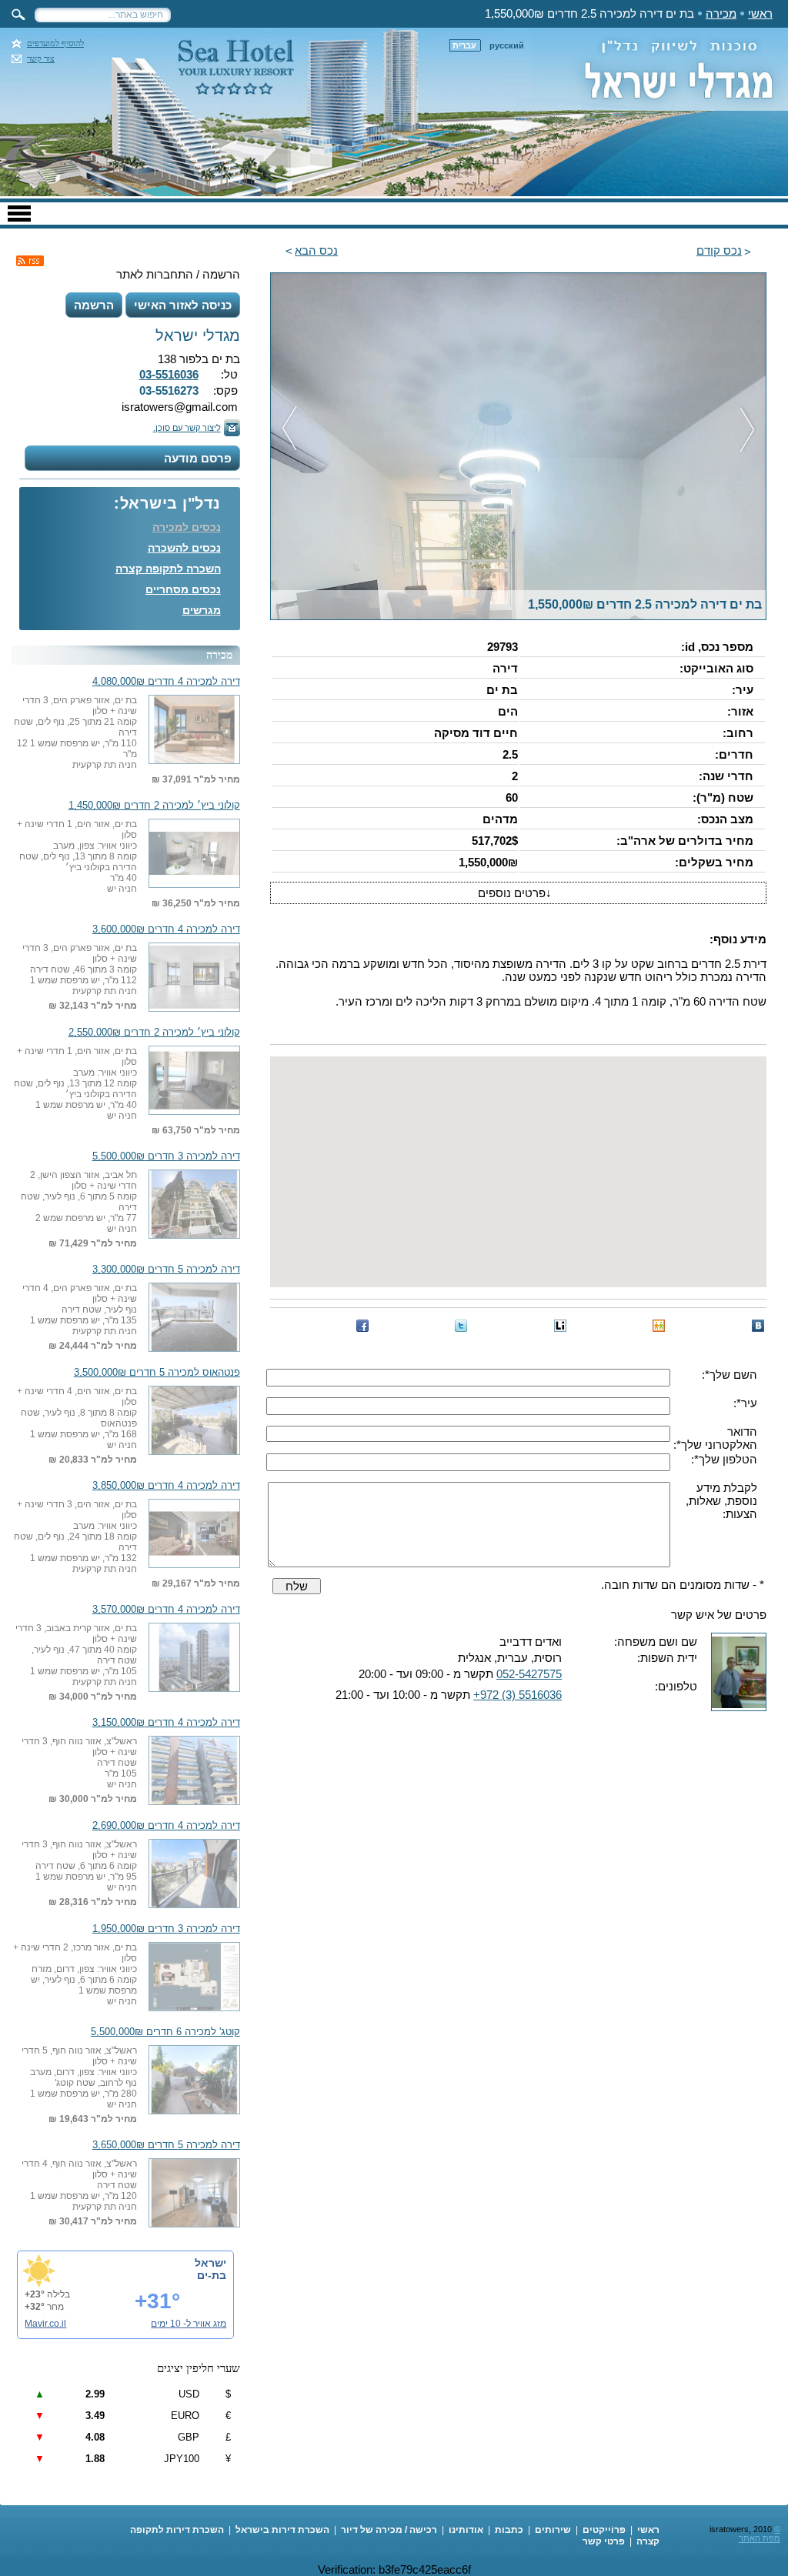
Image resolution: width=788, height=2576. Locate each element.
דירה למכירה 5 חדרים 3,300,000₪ (166, 1270)
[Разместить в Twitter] (461, 1326)
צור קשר (41, 59)
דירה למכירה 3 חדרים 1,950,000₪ (166, 1929)
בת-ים (212, 2275)
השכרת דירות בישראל (282, 2530)
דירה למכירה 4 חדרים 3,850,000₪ (166, 1486)
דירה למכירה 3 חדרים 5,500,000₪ (166, 1156)
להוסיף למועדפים (55, 43)
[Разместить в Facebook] (362, 1326)
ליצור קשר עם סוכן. (187, 428)
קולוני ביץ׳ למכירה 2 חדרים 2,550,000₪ (154, 1033)
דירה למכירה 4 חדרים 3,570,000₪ (166, 1610)
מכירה (721, 13)
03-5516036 (169, 374)
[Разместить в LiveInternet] (560, 1326)
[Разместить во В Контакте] (758, 1326)
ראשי (760, 13)
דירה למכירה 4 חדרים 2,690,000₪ (166, 1826)
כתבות (509, 2530)
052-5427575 (529, 1674)
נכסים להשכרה (184, 548)
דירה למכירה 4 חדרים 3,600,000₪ (166, 929)
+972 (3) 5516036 (518, 1695)
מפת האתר (760, 2538)
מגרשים (202, 610)
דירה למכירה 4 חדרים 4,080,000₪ (166, 682)
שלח (297, 1586)
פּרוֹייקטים (604, 2530)
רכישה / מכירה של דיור (389, 2530)
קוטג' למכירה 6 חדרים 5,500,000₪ (165, 2032)
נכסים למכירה (187, 527)
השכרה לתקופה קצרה (168, 569)
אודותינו (466, 2530)
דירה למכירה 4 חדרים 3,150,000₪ (166, 1723)
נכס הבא (316, 250)
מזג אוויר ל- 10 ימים (189, 2324)
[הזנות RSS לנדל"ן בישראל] (30, 261)
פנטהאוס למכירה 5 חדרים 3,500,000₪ (157, 1373)
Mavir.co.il (45, 2324)
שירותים (553, 2530)
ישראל (210, 2263)
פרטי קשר (604, 2541)
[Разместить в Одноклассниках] (659, 1326)
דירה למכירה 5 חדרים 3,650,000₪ (166, 2145)
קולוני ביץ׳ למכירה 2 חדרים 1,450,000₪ (154, 806)
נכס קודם (719, 250)
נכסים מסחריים (183, 589)
